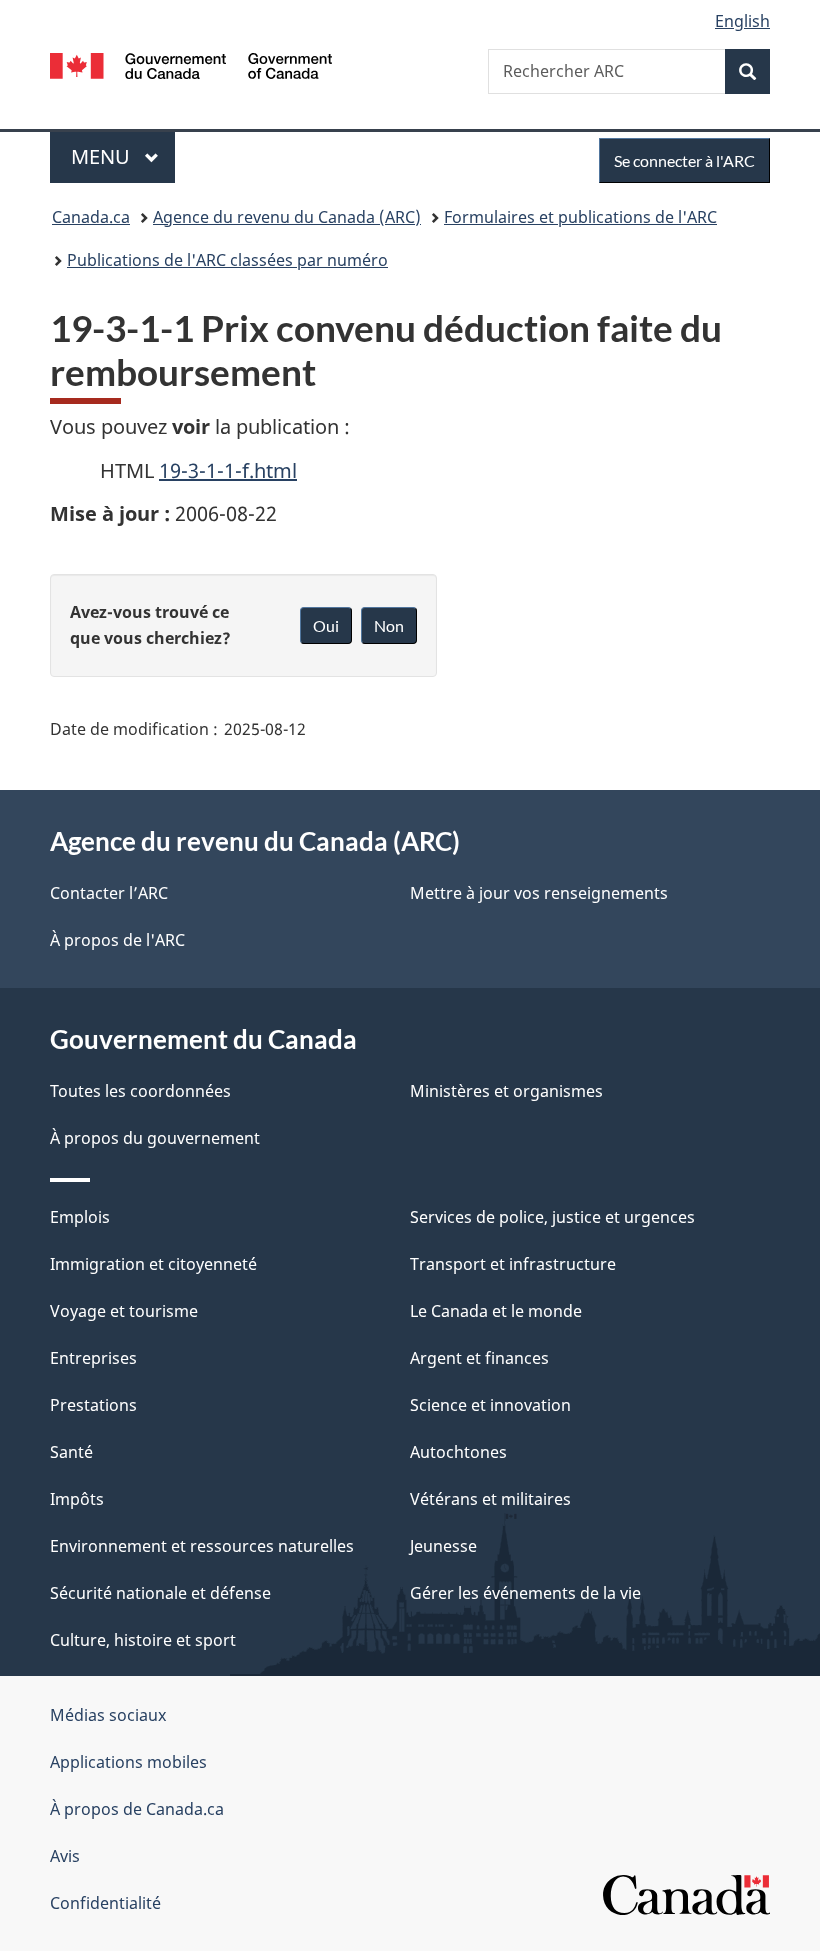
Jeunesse (443, 1546)
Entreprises (93, 1358)
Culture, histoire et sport (143, 1640)
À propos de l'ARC (117, 940)
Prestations (93, 1405)
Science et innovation (490, 1405)
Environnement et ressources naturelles (202, 1546)
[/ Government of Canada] (191, 64)
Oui (326, 625)
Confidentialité (105, 1903)
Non (389, 625)
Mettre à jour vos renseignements (539, 893)
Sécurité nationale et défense (160, 1593)
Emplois (80, 1217)
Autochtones (458, 1452)
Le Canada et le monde (496, 1311)
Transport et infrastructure (513, 1264)
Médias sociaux (108, 1715)
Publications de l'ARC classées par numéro (227, 260)
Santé (71, 1452)
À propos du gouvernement (155, 1138)
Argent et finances (479, 1358)
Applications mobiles (128, 1762)
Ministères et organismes (506, 1091)
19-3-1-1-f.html (228, 470)
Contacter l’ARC (109, 893)
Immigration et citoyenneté (153, 1264)
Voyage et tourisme (124, 1311)
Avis (65, 1856)
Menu (123, 156)
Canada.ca (91, 217)
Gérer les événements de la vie (525, 1593)
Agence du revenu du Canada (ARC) (287, 217)
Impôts (77, 1499)
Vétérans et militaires (490, 1499)
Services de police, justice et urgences (552, 1217)
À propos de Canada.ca (137, 1809)
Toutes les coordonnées (140, 1091)
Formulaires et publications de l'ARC (580, 217)
